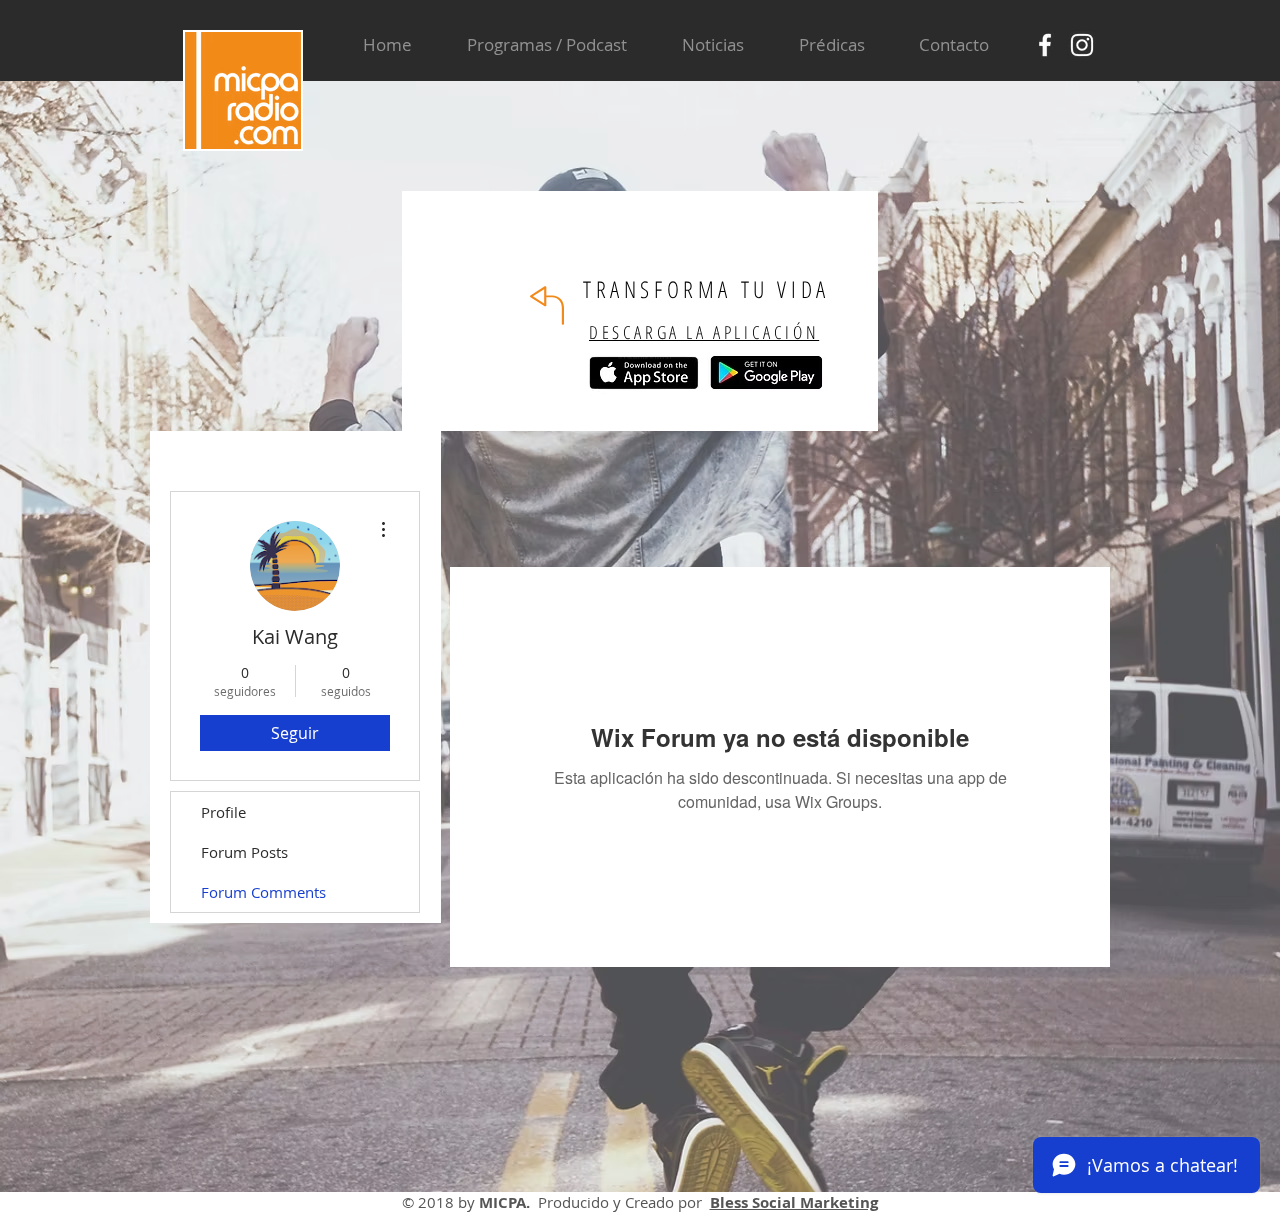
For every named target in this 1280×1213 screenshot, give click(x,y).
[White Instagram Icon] (1082, 45)
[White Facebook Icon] (1045, 45)
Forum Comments (263, 892)
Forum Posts (244, 852)
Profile (223, 812)
